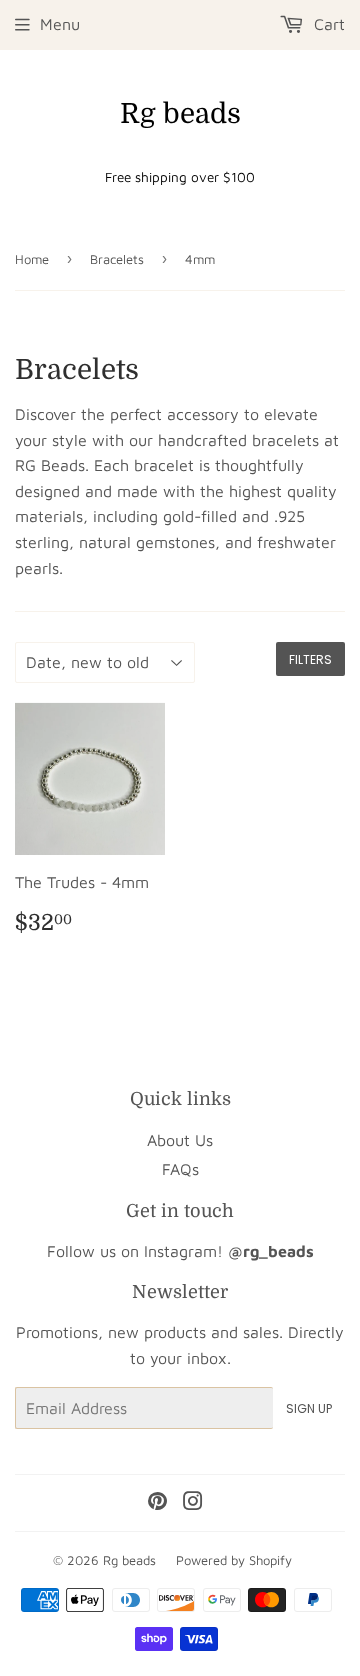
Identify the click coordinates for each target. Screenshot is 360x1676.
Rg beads (180, 114)
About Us (180, 1140)
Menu (60, 24)
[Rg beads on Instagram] (193, 1503)
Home (32, 259)
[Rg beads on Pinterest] (157, 1503)
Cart (327, 24)
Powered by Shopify (234, 1560)
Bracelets (117, 259)
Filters (310, 659)
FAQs (180, 1169)
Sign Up (309, 1408)
